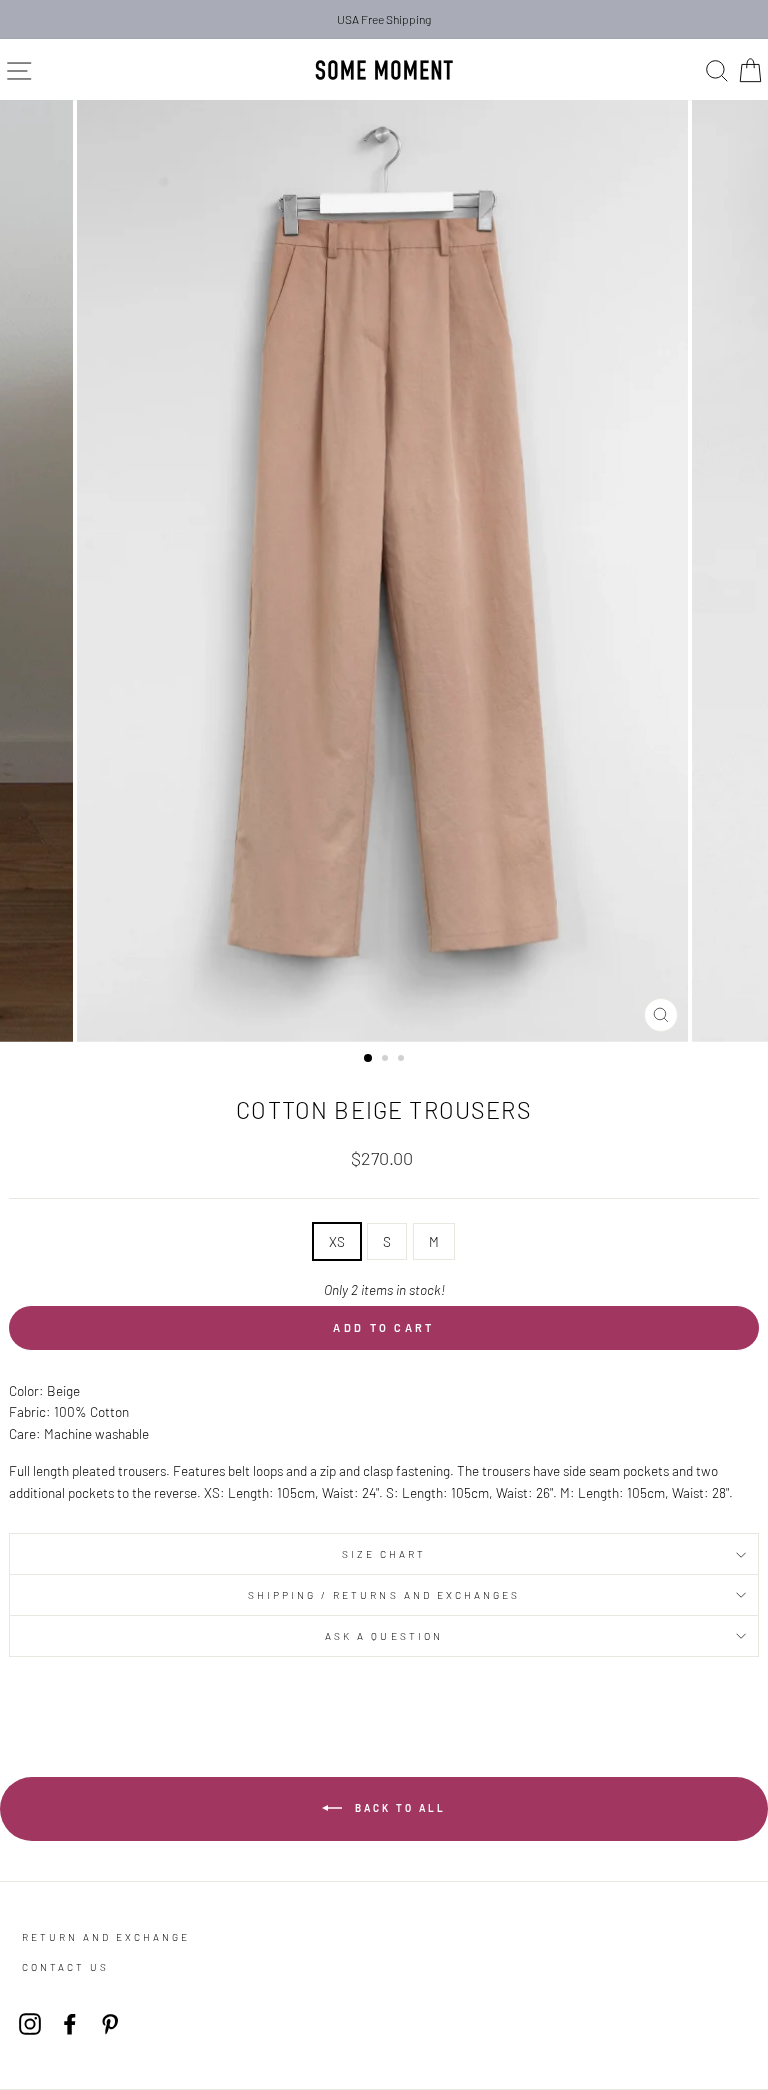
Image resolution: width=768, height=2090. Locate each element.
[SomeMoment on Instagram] (30, 2024)
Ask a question (384, 1636)
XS (337, 1241)
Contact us (65, 1967)
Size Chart (384, 1554)
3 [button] (403, 1060)
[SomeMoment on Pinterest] (110, 2024)
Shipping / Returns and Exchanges (384, 1595)
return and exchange (106, 1937)
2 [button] (387, 1060)
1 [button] (369, 1059)
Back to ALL (398, 1808)
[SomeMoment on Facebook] (70, 2024)
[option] (384, 19)
